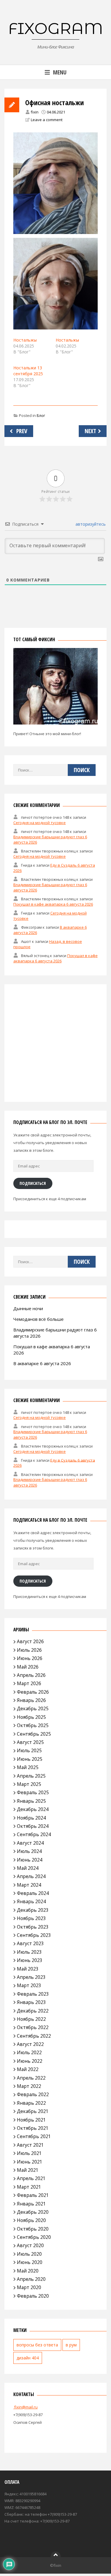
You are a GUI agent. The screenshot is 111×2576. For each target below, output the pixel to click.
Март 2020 (29, 2287)
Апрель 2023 (31, 1977)
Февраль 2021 (33, 2195)
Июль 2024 (29, 1851)
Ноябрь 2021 (31, 2120)
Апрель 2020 (31, 2279)
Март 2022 (29, 2086)
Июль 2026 (29, 1650)
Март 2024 (29, 1885)
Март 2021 (29, 2187)
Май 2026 (28, 1667)
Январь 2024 (31, 1901)
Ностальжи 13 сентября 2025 (28, 371)
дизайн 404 (28, 2358)
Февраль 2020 (33, 2296)
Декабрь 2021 (33, 2111)
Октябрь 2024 (33, 1826)
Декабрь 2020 (33, 2212)
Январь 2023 (31, 2002)
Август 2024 (30, 1843)
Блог (41, 415)
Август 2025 (30, 1742)
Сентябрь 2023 (34, 1935)
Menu (60, 72)
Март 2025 (29, 1784)
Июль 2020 (29, 2254)
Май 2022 (28, 2069)
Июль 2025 (29, 1750)
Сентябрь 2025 (34, 1734)
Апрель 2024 (31, 1876)
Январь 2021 (31, 2204)
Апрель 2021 (31, 2178)
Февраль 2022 (33, 2094)
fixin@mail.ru (25, 2407)
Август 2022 (30, 2044)
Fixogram (56, 28)
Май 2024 (28, 1868)
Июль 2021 (29, 2153)
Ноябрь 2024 (31, 1818)
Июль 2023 (29, 1952)
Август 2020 (30, 2245)
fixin (35, 112)
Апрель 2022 (31, 2078)
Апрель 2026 (31, 1675)
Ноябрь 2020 (31, 2220)
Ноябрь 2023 (31, 1918)
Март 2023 (29, 1985)
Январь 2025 (31, 1801)
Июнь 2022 (30, 2061)
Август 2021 (30, 2145)
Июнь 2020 (30, 2262)
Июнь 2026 (30, 1658)
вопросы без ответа (37, 2345)
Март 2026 (29, 1683)
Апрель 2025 (31, 1776)
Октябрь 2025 (33, 1725)
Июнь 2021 (30, 2162)
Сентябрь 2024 (34, 1834)
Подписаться (33, 1183)
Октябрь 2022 (33, 2027)
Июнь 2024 (30, 1860)
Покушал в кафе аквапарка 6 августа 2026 (53, 904)
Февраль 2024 (33, 1893)
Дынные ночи (28, 1308)
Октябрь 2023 (33, 1927)
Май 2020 (28, 2271)
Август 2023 (30, 1943)
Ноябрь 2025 (31, 1717)
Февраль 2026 (33, 1692)
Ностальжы (25, 340)
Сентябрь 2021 (34, 2136)
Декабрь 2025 (33, 1708)
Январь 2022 (31, 2103)
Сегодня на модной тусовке (40, 823)
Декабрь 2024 (33, 1809)
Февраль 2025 (33, 1792)
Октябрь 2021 (33, 2128)
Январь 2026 (31, 1700)
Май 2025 (28, 1767)
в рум (71, 2345)
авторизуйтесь (90, 524)
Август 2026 (30, 1641)
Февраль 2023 (33, 1994)
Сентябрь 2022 (34, 2036)
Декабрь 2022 (33, 2011)
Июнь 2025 (30, 1759)
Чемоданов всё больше (38, 1319)
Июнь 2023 (30, 1960)
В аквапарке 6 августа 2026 (42, 1363)
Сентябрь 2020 (34, 2237)
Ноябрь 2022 (31, 2019)
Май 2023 (28, 1969)
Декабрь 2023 (33, 1910)
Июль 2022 (29, 2052)
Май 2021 (28, 2170)
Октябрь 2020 (33, 2229)
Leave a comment (47, 120)
